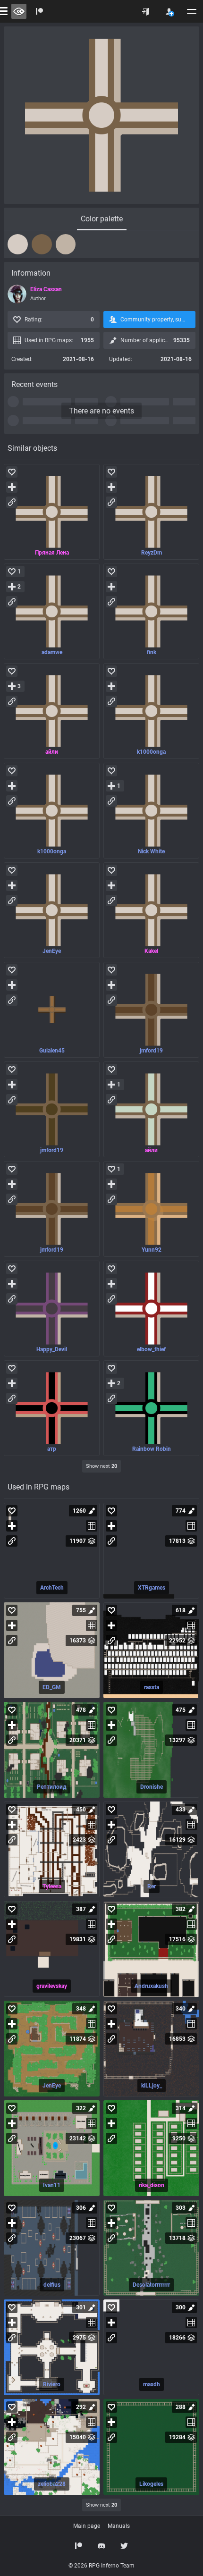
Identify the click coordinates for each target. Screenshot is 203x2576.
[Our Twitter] (124, 2546)
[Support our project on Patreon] (40, 11)
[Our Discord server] (101, 2546)
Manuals (119, 2526)
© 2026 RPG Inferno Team (101, 2566)
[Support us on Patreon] (79, 2546)
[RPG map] (52, 1551)
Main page (87, 2526)
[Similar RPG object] (52, 512)
